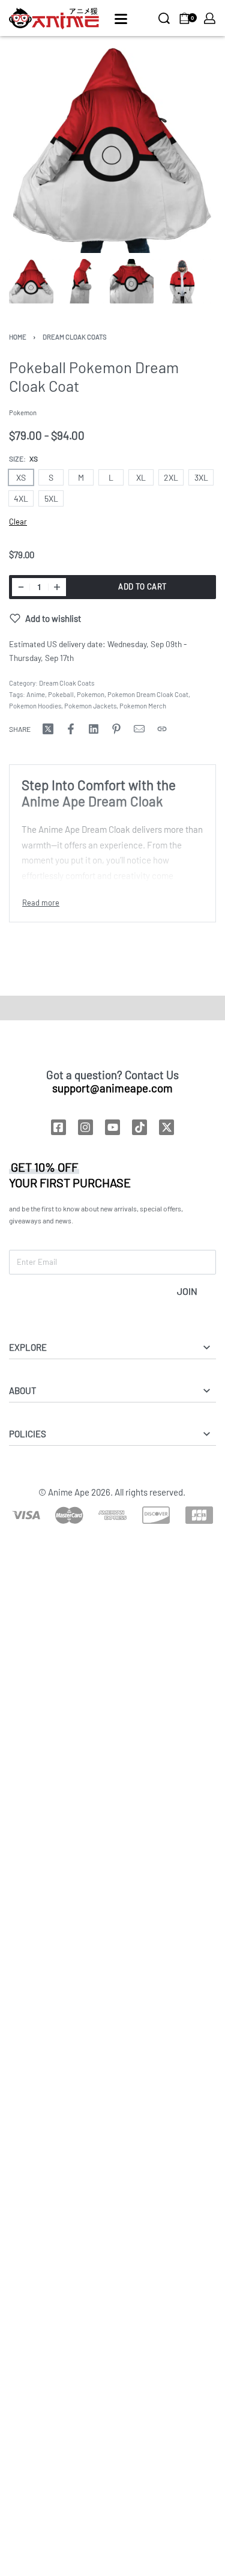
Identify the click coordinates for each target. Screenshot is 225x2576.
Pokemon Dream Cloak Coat (148, 694)
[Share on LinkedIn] (94, 729)
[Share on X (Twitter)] (48, 729)
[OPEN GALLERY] (112, 149)
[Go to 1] (31, 281)
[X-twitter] (166, 1127)
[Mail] (139, 729)
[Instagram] (85, 1127)
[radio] (21, 477)
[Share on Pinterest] (116, 729)
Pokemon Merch (143, 706)
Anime (36, 694)
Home (18, 337)
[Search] (164, 18)
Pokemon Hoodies (35, 706)
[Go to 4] (182, 281)
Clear (18, 522)
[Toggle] (41, 903)
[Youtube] (112, 1127)
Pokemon (91, 694)
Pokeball (61, 694)
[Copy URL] (162, 729)
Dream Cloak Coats (75, 337)
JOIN (187, 1291)
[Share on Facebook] (71, 729)
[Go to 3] (132, 281)
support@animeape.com (112, 1088)
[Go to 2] (82, 281)
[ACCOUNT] (210, 18)
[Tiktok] (139, 1127)
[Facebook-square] (58, 1127)
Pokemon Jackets (90, 706)
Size (16, 458)
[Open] (121, 19)
